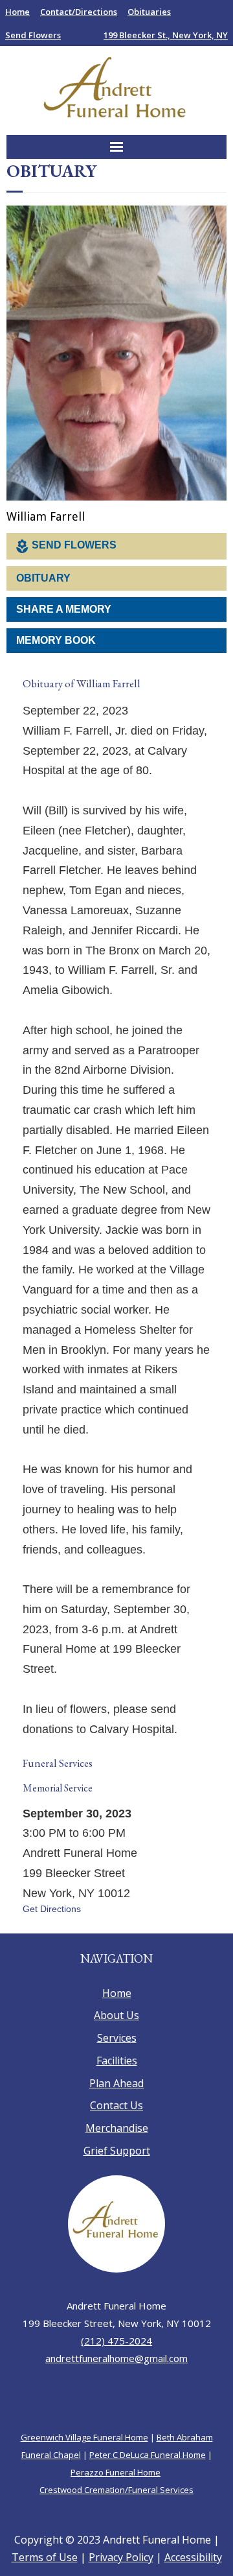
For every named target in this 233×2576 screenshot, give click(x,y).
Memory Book (56, 641)
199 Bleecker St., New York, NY (166, 35)
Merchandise (117, 2151)
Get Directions (52, 1932)
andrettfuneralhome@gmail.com (116, 2381)
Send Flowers (33, 35)
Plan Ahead (116, 2106)
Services (117, 2061)
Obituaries (149, 12)
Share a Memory (64, 610)
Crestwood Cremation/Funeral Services (116, 2512)
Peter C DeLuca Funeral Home (148, 2477)
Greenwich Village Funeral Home (84, 2460)
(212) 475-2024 (116, 2363)
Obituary (43, 579)
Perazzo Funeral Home (116, 2495)
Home (17, 12)
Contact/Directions (79, 12)
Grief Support (117, 2174)
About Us (116, 2038)
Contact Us (116, 2129)
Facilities (117, 2083)
